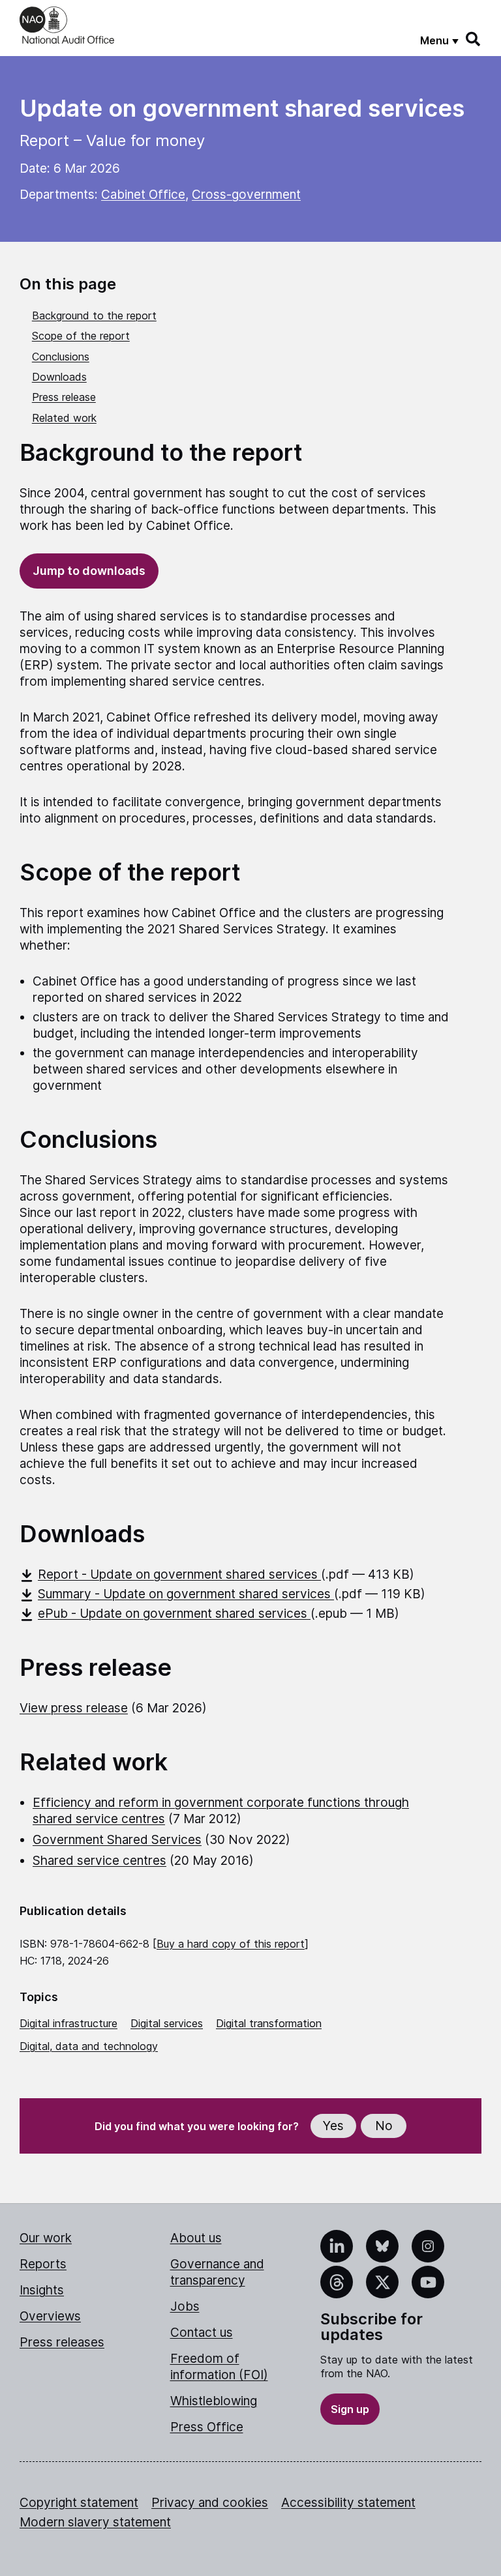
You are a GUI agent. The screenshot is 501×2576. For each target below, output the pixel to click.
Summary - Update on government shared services (186, 1594)
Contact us (202, 2333)
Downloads (59, 377)
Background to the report (94, 315)
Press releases (62, 2342)
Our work (46, 2238)
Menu (434, 40)
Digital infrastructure (68, 2023)
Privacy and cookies (210, 2503)
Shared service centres (99, 1861)
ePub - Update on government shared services (174, 1614)
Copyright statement (79, 2503)
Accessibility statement (348, 2503)
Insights (42, 2290)
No (384, 2126)
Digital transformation (269, 2023)
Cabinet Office (143, 195)
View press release (74, 1708)
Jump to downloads (89, 571)
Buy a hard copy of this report (231, 1944)
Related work (64, 418)
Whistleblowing (214, 2401)
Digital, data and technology (89, 2046)
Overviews (50, 2316)
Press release (64, 397)
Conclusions (61, 357)
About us (196, 2238)
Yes (333, 2126)
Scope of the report (81, 336)
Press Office (207, 2427)
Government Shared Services (117, 1840)
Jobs (185, 2306)
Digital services (167, 2023)
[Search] (474, 39)
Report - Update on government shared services (179, 1574)
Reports (43, 2264)
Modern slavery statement (95, 2522)
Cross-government (246, 195)
